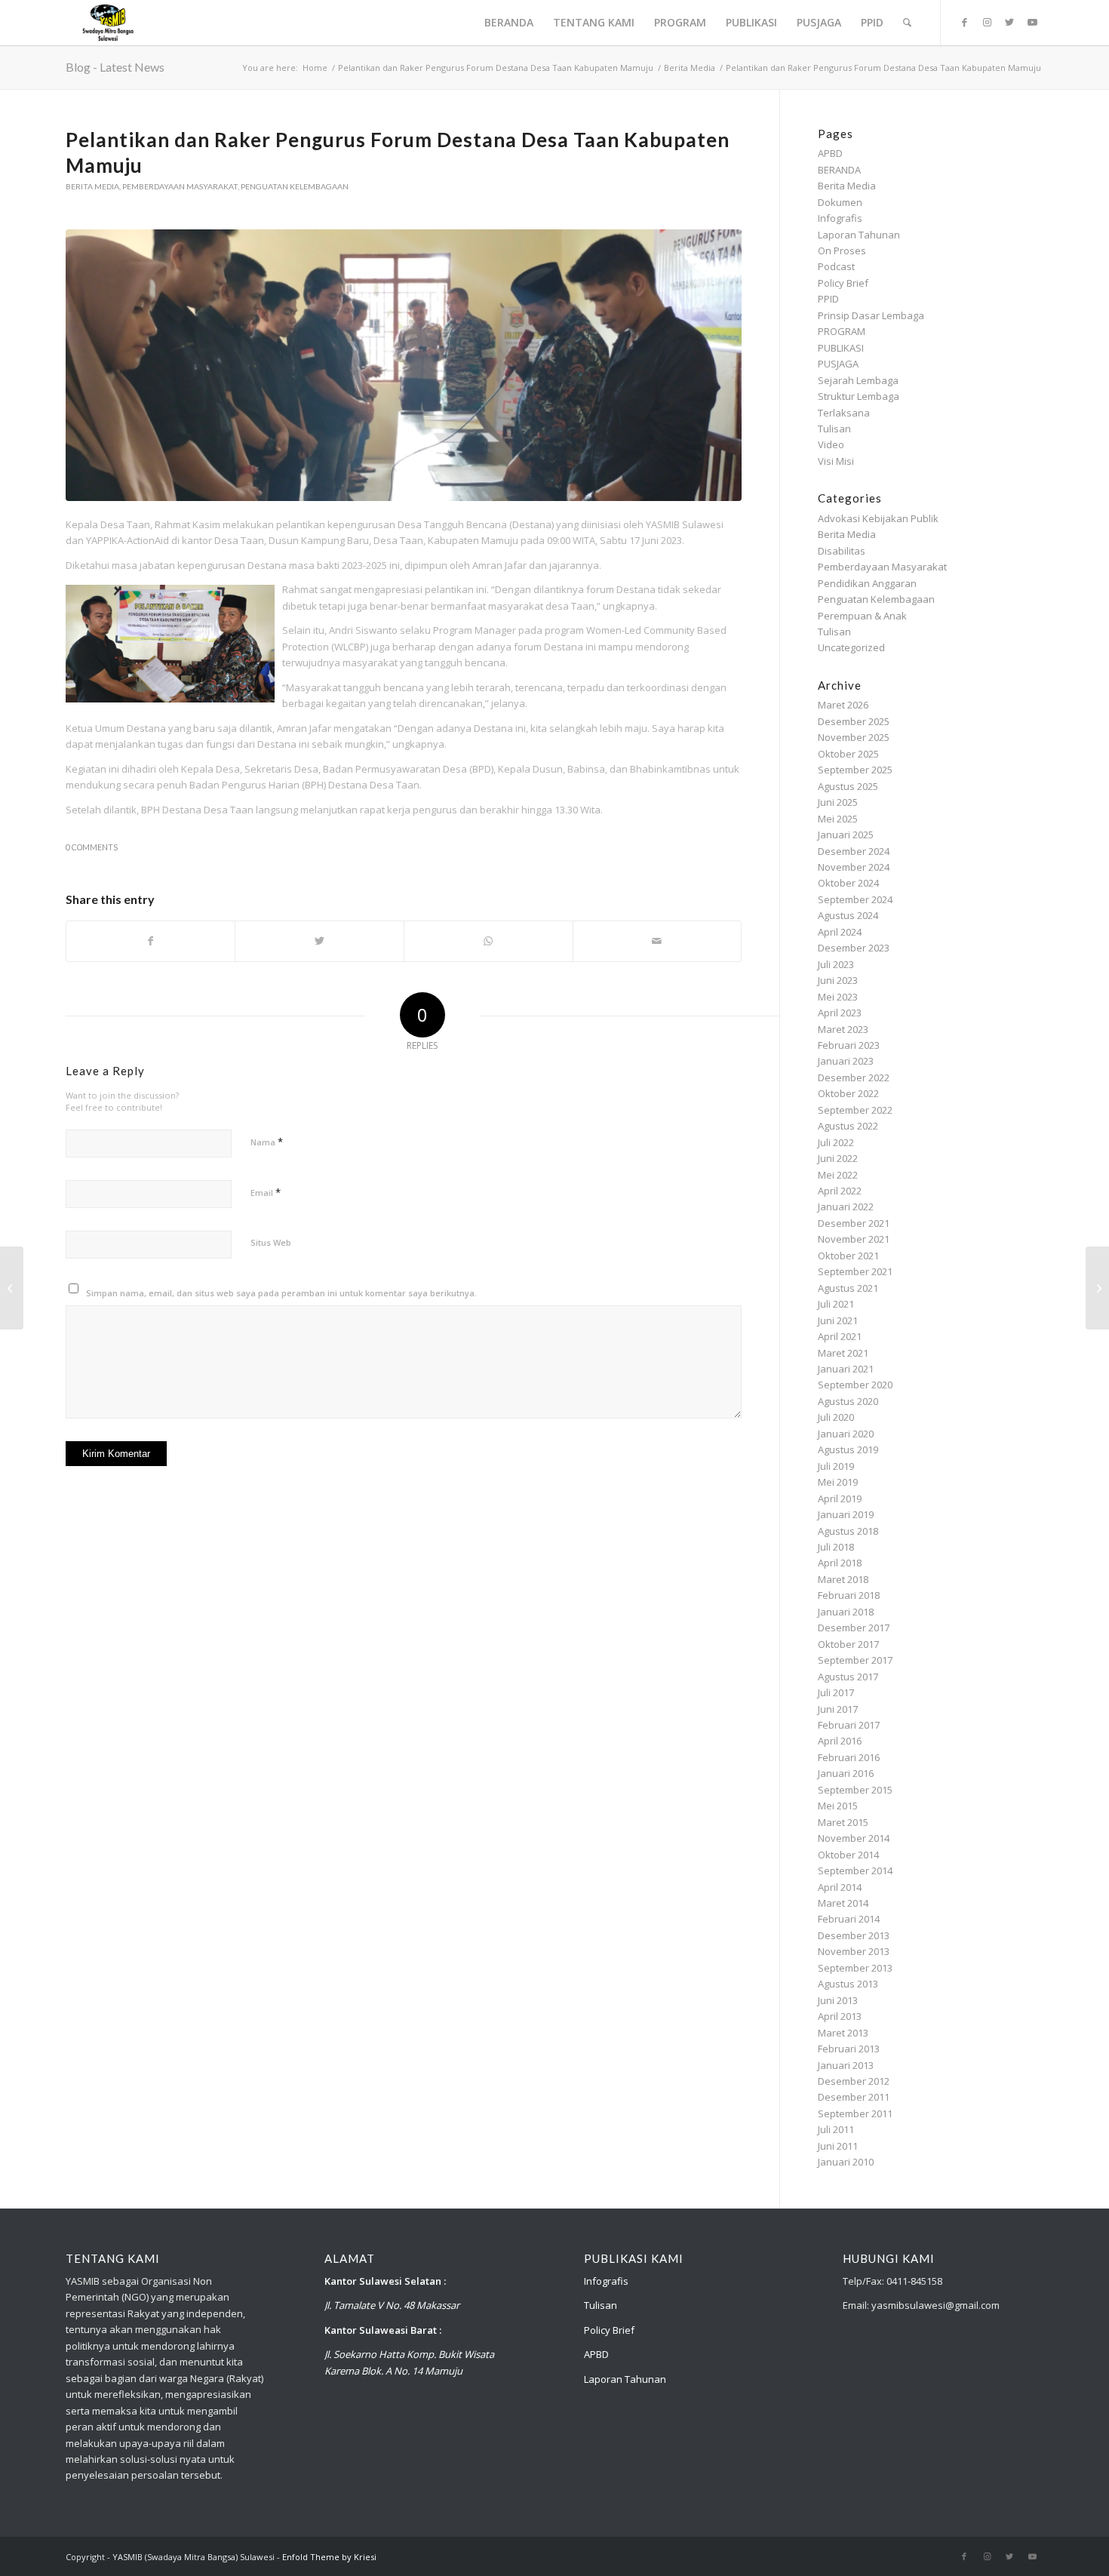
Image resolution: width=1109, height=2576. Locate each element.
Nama (267, 1142)
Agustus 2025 (848, 786)
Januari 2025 (846, 835)
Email (266, 1192)
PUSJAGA (838, 364)
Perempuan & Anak (862, 616)
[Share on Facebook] (151, 941)
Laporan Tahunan (859, 235)
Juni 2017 (838, 1709)
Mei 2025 (838, 819)
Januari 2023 (846, 1061)
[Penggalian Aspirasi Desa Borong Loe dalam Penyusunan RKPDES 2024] (1097, 1288)
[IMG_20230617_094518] (404, 365)
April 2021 (840, 1336)
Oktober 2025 (848, 754)
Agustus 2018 (848, 1531)
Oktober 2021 (848, 1256)
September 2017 (855, 1660)
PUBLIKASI (841, 348)
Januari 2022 (846, 1207)
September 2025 (855, 770)
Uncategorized (851, 647)
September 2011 (855, 2113)
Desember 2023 (854, 948)
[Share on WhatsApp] (488, 941)
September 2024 (855, 899)
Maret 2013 (843, 2033)
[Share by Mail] (657, 941)
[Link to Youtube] (1032, 22)
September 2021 (855, 1271)
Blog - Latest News (115, 67)
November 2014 (854, 1838)
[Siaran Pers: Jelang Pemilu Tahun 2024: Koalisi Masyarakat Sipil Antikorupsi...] (12, 1288)
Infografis (840, 218)
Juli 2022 (836, 1142)
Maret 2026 (843, 705)
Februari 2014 (849, 1919)
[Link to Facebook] (964, 22)
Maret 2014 (843, 1903)
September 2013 (855, 1968)
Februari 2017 (849, 1725)
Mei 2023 (838, 997)
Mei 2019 (838, 1482)
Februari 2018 (849, 1595)
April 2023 (840, 1013)
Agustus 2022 (848, 1126)
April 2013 (840, 2016)
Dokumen (840, 202)
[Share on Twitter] (319, 941)
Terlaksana (844, 413)
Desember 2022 (854, 1077)
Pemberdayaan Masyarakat (180, 186)
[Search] (907, 23)
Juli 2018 (836, 1547)
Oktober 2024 (848, 883)
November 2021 (854, 1239)
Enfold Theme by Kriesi (329, 2557)
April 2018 (840, 1563)
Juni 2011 (838, 2146)
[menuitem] (509, 23)
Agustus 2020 (848, 1401)
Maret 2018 (843, 1579)
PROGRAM (842, 331)
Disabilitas (842, 551)
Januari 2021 (846, 1369)
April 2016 (840, 1741)
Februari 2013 (849, 2049)
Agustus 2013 (848, 1984)
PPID (828, 299)
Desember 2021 (854, 1223)
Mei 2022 (838, 1175)
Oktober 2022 (848, 1093)
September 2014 (855, 1871)
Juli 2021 (836, 1304)
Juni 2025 (838, 802)
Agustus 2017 (848, 1677)
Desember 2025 (854, 721)
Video (831, 444)
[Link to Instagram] (987, 22)
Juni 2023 (838, 980)
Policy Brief (843, 283)
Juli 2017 (836, 1692)
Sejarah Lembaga (858, 380)
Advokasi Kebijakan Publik (878, 518)
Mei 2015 (838, 1806)
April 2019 (840, 1499)
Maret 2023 (843, 1029)
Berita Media (92, 186)
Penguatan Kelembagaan (295, 186)
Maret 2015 (843, 1822)
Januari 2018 (846, 1612)
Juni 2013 (838, 2000)
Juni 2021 (838, 1320)
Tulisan (834, 429)
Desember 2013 (854, 1935)
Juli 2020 (836, 1417)
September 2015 (855, 1790)
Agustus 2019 (848, 1449)
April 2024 (840, 932)
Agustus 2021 (848, 1288)
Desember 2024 (854, 851)
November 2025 (854, 737)
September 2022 (855, 1110)
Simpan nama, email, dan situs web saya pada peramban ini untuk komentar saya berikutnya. (281, 1293)
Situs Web (271, 1242)
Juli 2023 (836, 964)
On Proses (842, 251)
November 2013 (854, 1951)
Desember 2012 (854, 2081)
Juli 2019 (836, 1466)
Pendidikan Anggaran (867, 583)
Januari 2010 (846, 2162)
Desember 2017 (854, 1628)
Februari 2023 (849, 1045)
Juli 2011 (836, 2129)
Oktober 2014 (848, 1855)
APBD (830, 153)
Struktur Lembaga (859, 396)
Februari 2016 (849, 1757)
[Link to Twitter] (1009, 22)
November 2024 (854, 867)
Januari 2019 (846, 1514)
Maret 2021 (843, 1353)
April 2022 (840, 1191)
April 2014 (840, 1887)
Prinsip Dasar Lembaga (871, 315)
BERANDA (839, 170)
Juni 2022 (838, 1158)
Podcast (836, 266)
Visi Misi (836, 461)
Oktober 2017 (848, 1644)
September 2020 (855, 1385)
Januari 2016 (846, 1773)
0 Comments (92, 847)
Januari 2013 (846, 2065)
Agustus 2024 (848, 915)
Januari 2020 (846, 1434)
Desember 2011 (854, 2097)
